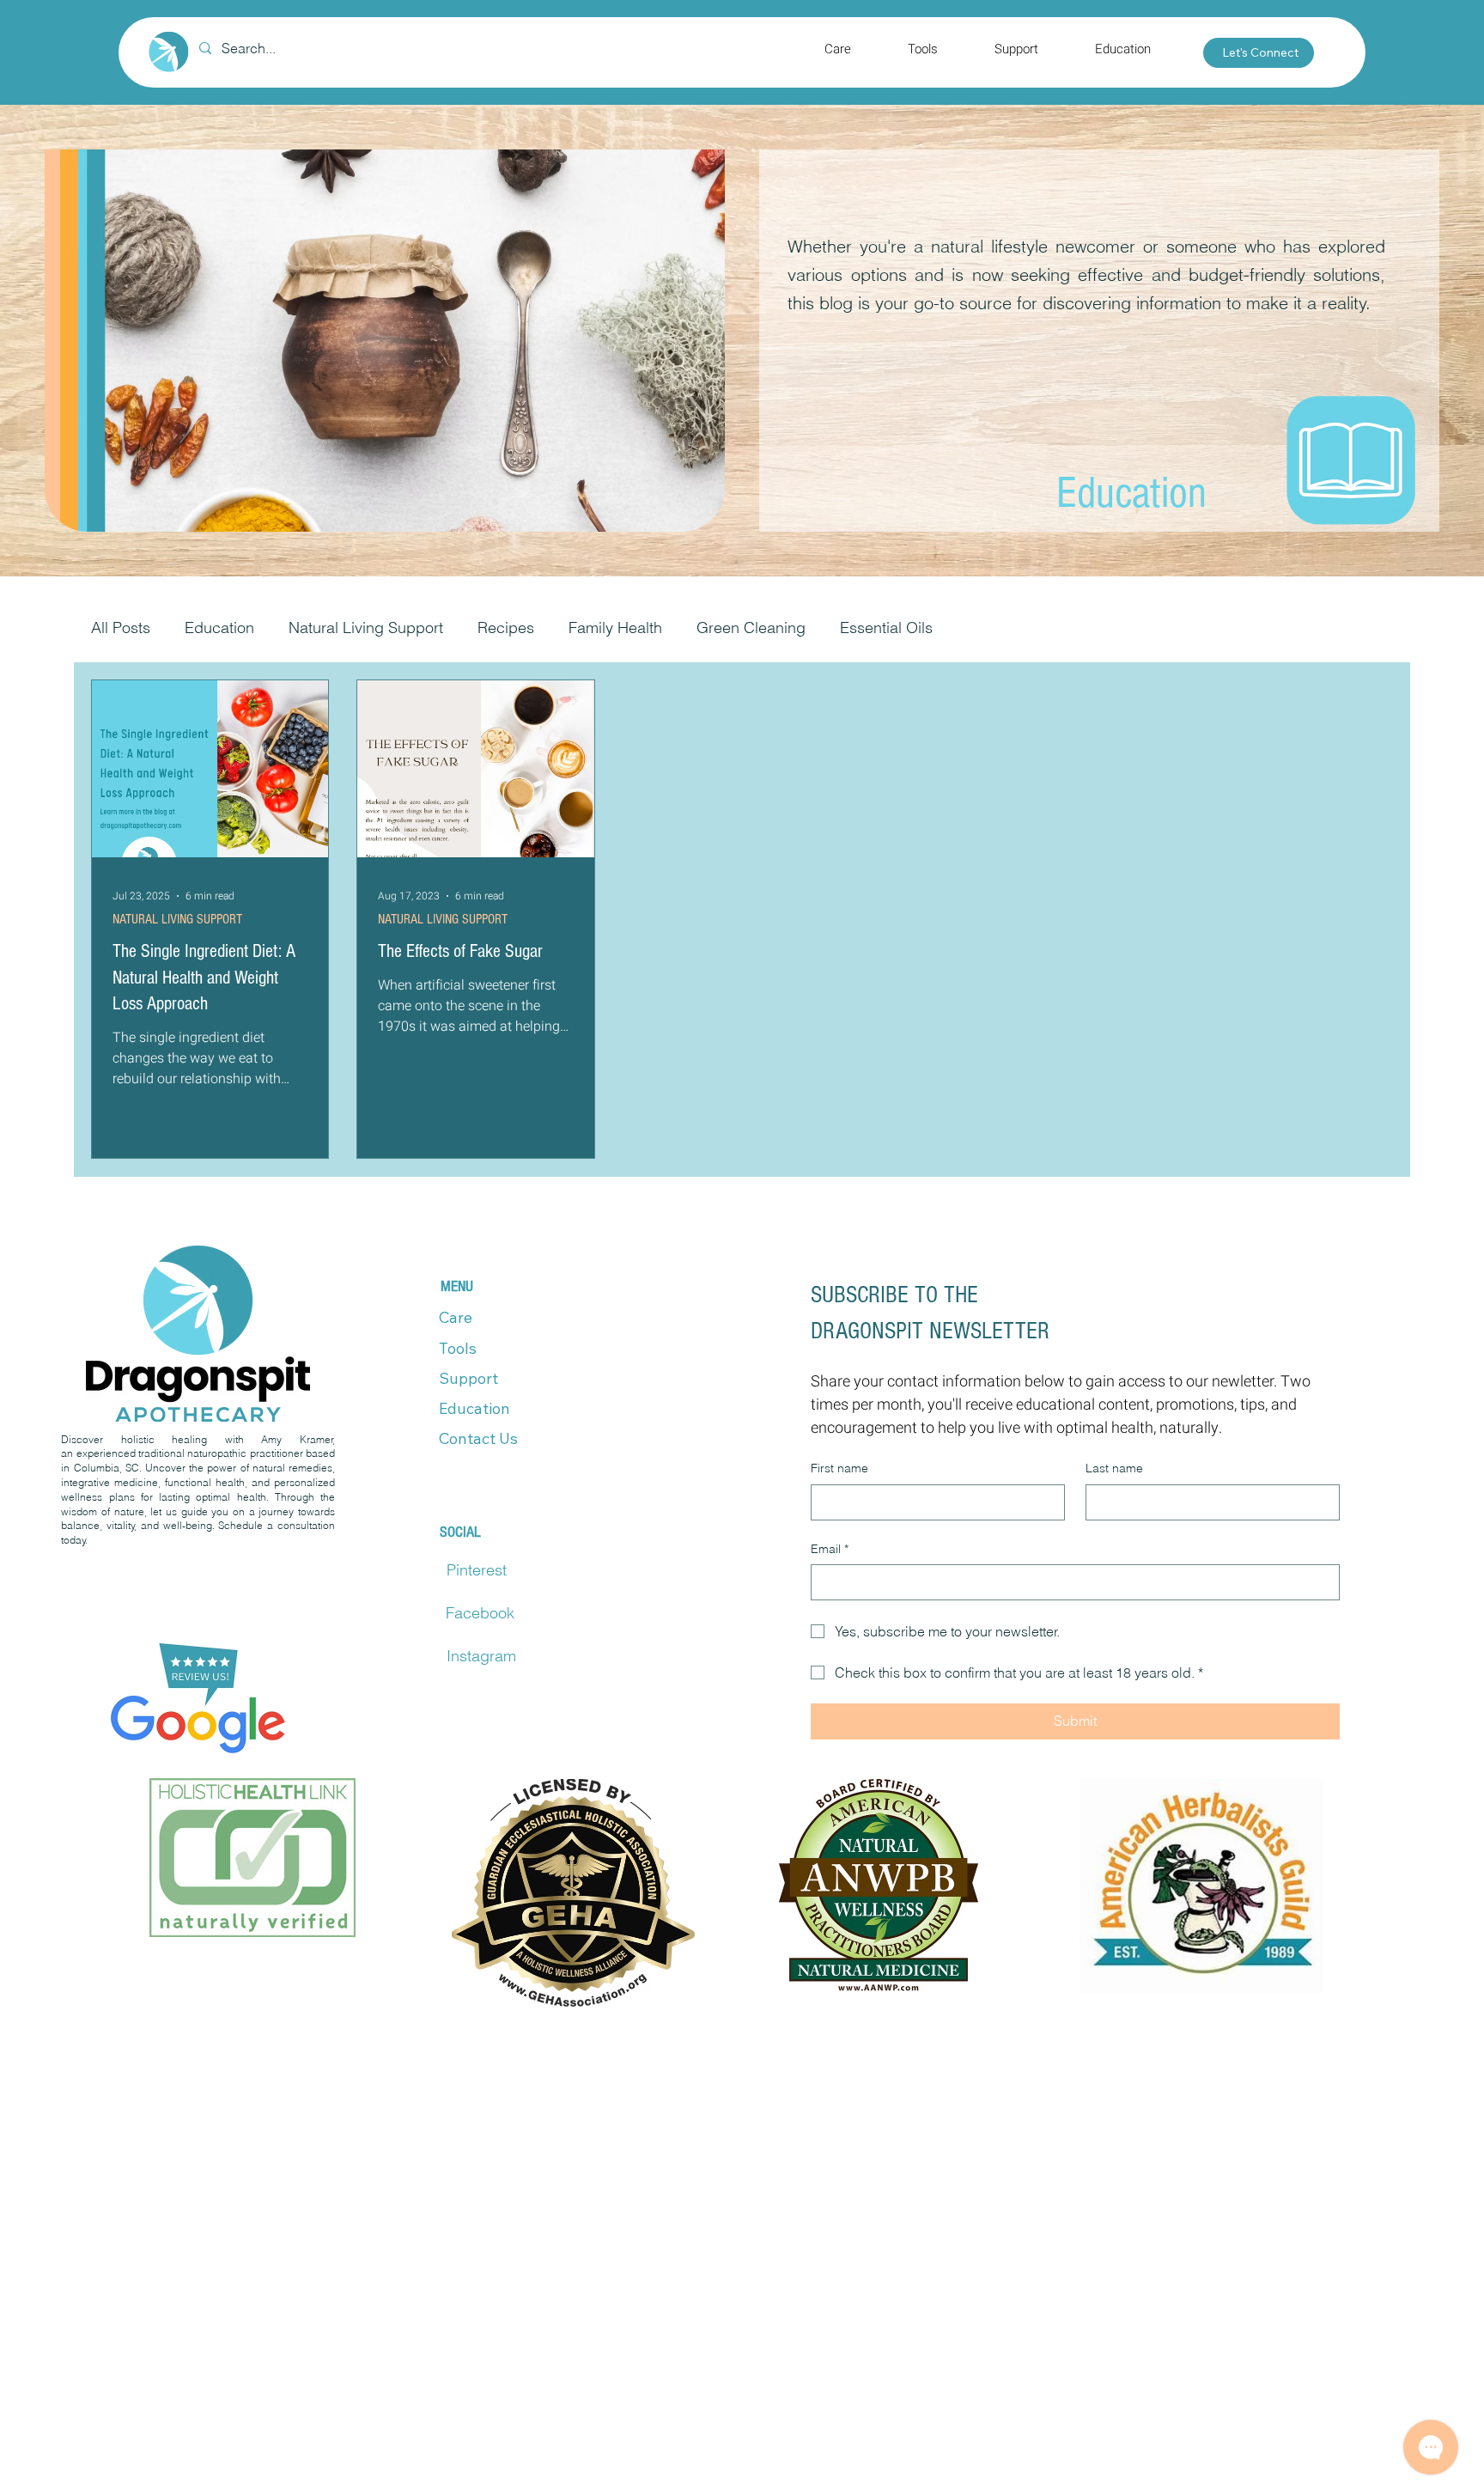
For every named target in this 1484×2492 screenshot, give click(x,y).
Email (830, 1549)
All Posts (121, 628)
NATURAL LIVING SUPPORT (177, 919)
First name (839, 1468)
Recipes (506, 628)
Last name (1114, 1468)
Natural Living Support (366, 628)
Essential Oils (886, 628)
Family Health (615, 628)
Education (219, 628)
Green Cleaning (751, 628)
